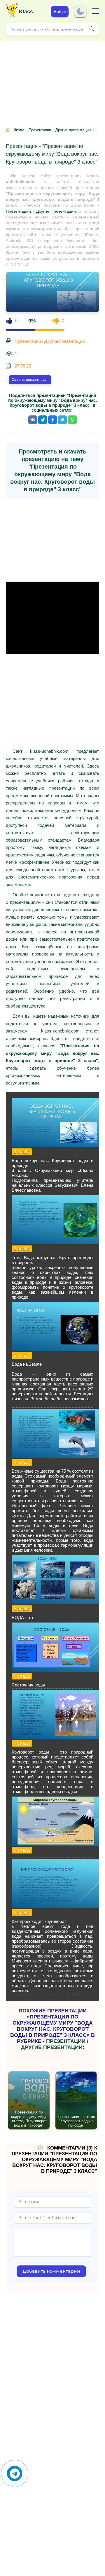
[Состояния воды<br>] (55, 1670)
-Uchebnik (30, 12)
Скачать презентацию (30, 380)
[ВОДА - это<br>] (55, 1603)
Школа (18, 130)
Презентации (40, 130)
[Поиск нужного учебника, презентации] (92, 29)
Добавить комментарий (51, 2271)
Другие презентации (73, 130)
